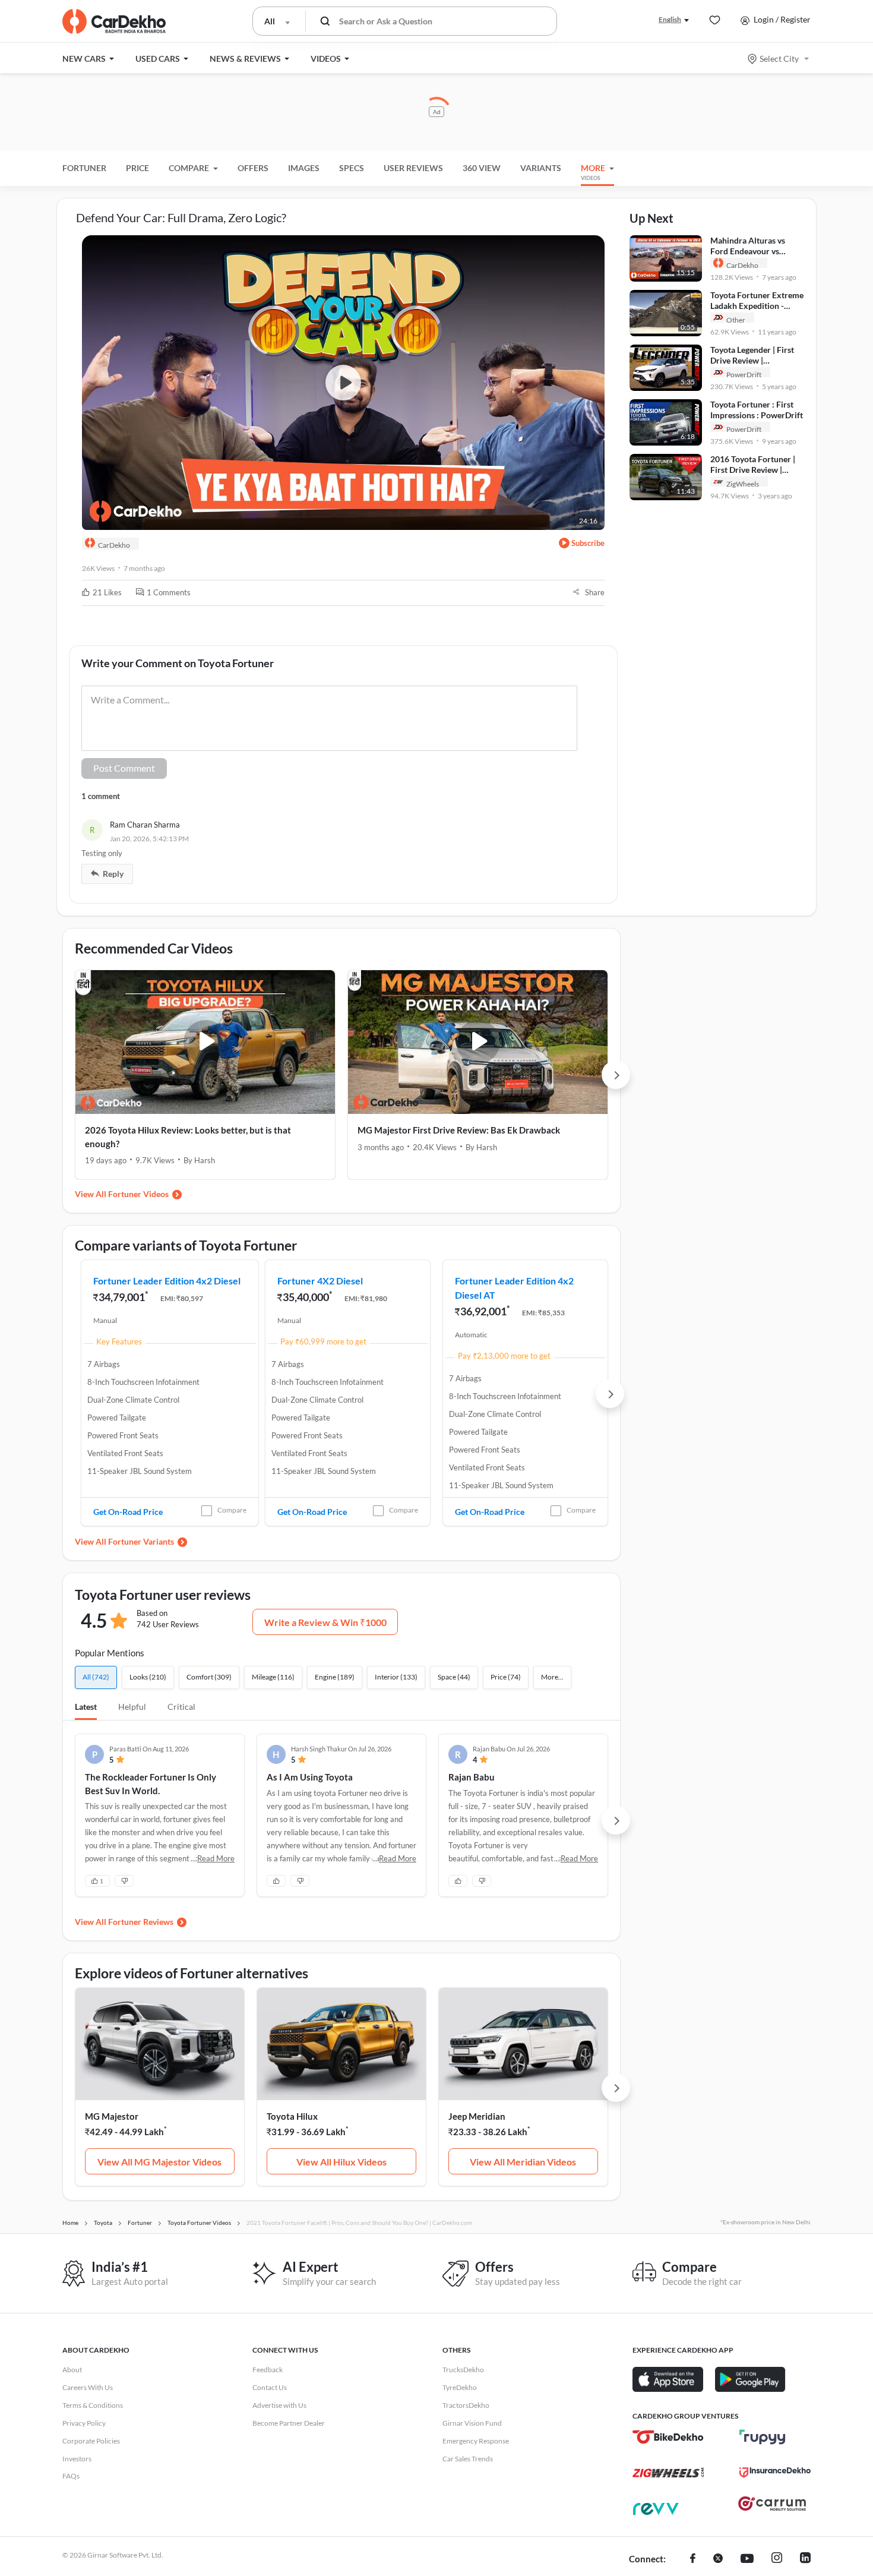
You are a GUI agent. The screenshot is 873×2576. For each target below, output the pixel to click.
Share (595, 592)
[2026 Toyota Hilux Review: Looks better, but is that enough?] (205, 1042)
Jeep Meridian (477, 2116)
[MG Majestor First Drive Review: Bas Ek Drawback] (478, 1042)
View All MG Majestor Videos (159, 2162)
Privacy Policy (84, 2423)
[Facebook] (693, 2559)
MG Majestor (112, 2116)
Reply (113, 874)
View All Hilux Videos (341, 2162)
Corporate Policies (91, 2441)
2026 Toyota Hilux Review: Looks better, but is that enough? (188, 1137)
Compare (232, 1510)
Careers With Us (88, 2387)
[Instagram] (777, 2559)
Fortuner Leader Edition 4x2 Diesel (167, 1281)
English (670, 19)
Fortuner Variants (141, 1541)
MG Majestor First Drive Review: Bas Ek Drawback (459, 1130)
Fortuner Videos (138, 1194)
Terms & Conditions (93, 2405)
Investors (77, 2459)
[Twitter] (718, 2559)
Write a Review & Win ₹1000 (325, 1622)
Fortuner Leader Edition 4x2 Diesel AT (514, 1288)
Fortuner (84, 168)
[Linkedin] (805, 2559)
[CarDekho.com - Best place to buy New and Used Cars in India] (114, 21)
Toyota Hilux (292, 2116)
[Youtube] (747, 2559)
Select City (779, 59)
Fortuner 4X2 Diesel (320, 1281)
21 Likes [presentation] (107, 592)
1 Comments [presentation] (169, 592)
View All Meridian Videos (523, 2162)
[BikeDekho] (668, 2437)
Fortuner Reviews (141, 1922)
